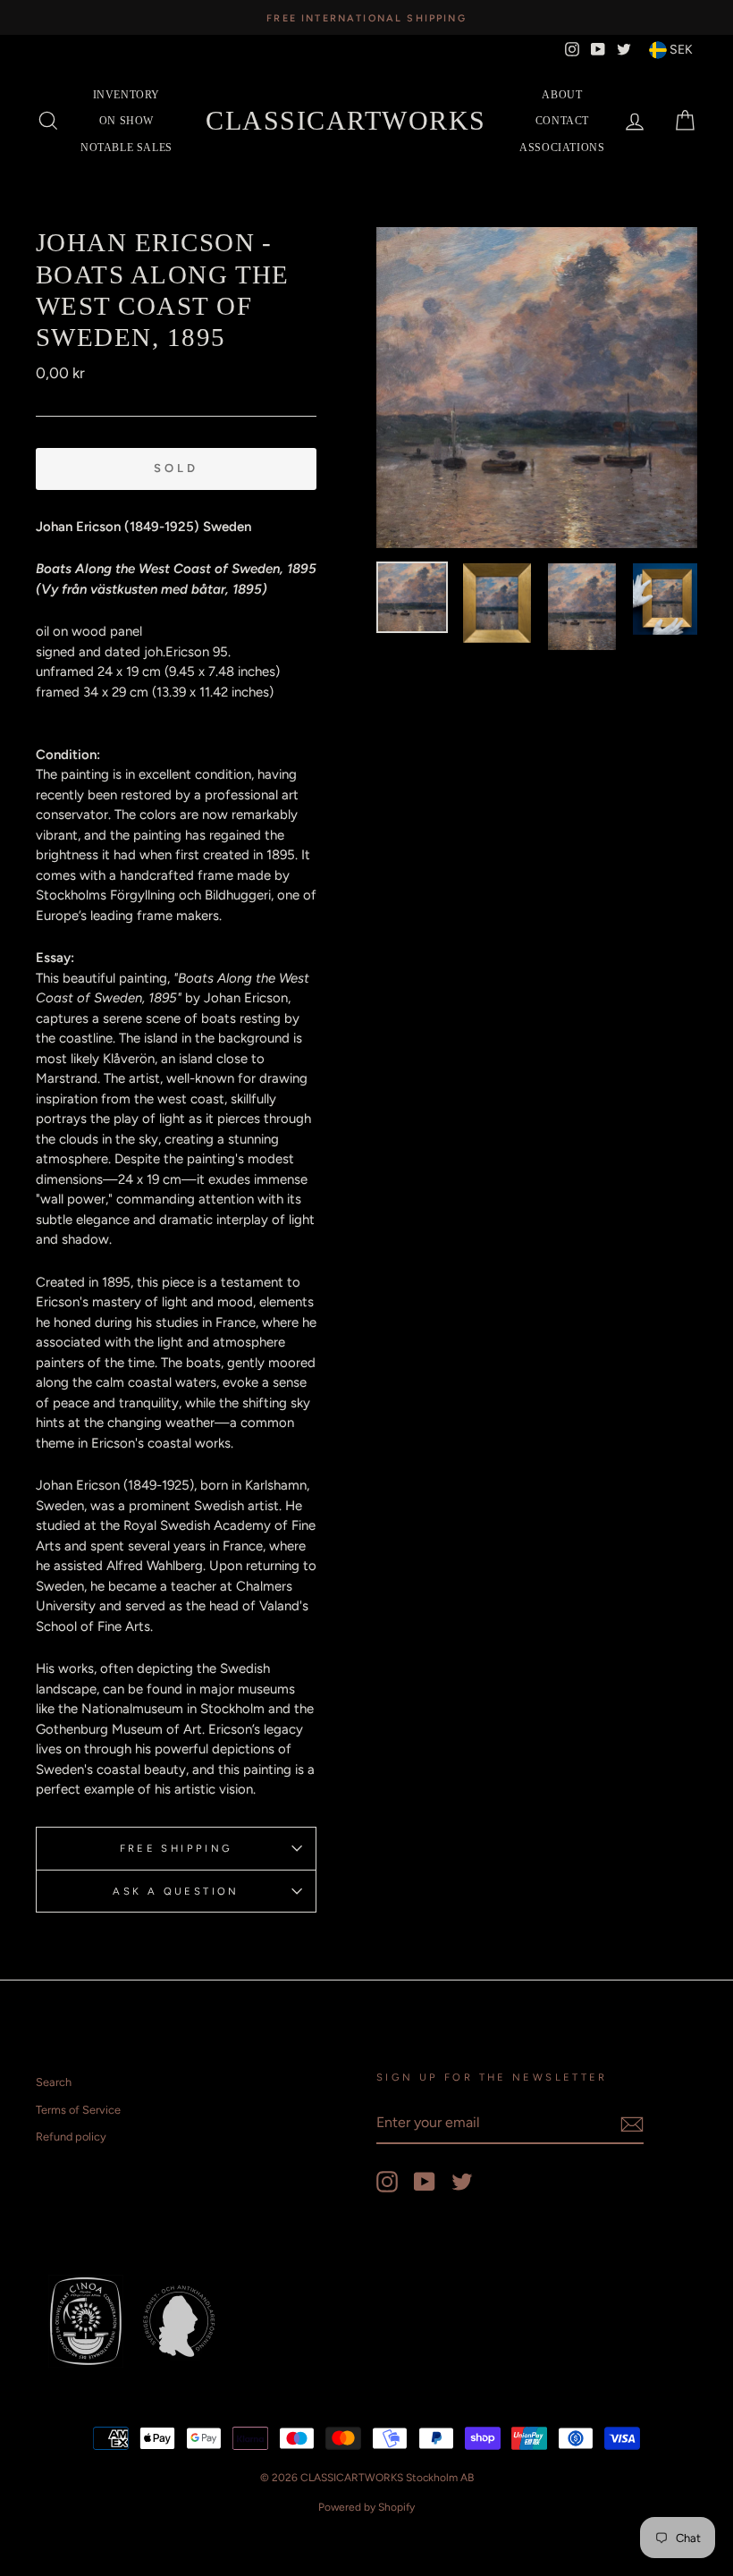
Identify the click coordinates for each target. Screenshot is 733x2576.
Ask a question (176, 1891)
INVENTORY (126, 95)
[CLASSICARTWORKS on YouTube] (425, 2182)
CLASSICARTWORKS (346, 120)
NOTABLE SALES (126, 148)
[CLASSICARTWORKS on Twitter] (462, 2182)
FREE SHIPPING (177, 1848)
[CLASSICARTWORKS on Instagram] (387, 2182)
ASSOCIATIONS (562, 148)
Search (54, 2082)
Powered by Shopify (366, 2507)
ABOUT (562, 95)
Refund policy (71, 2137)
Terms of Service (78, 2110)
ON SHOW (126, 121)
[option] (366, 17)
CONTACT (562, 121)
